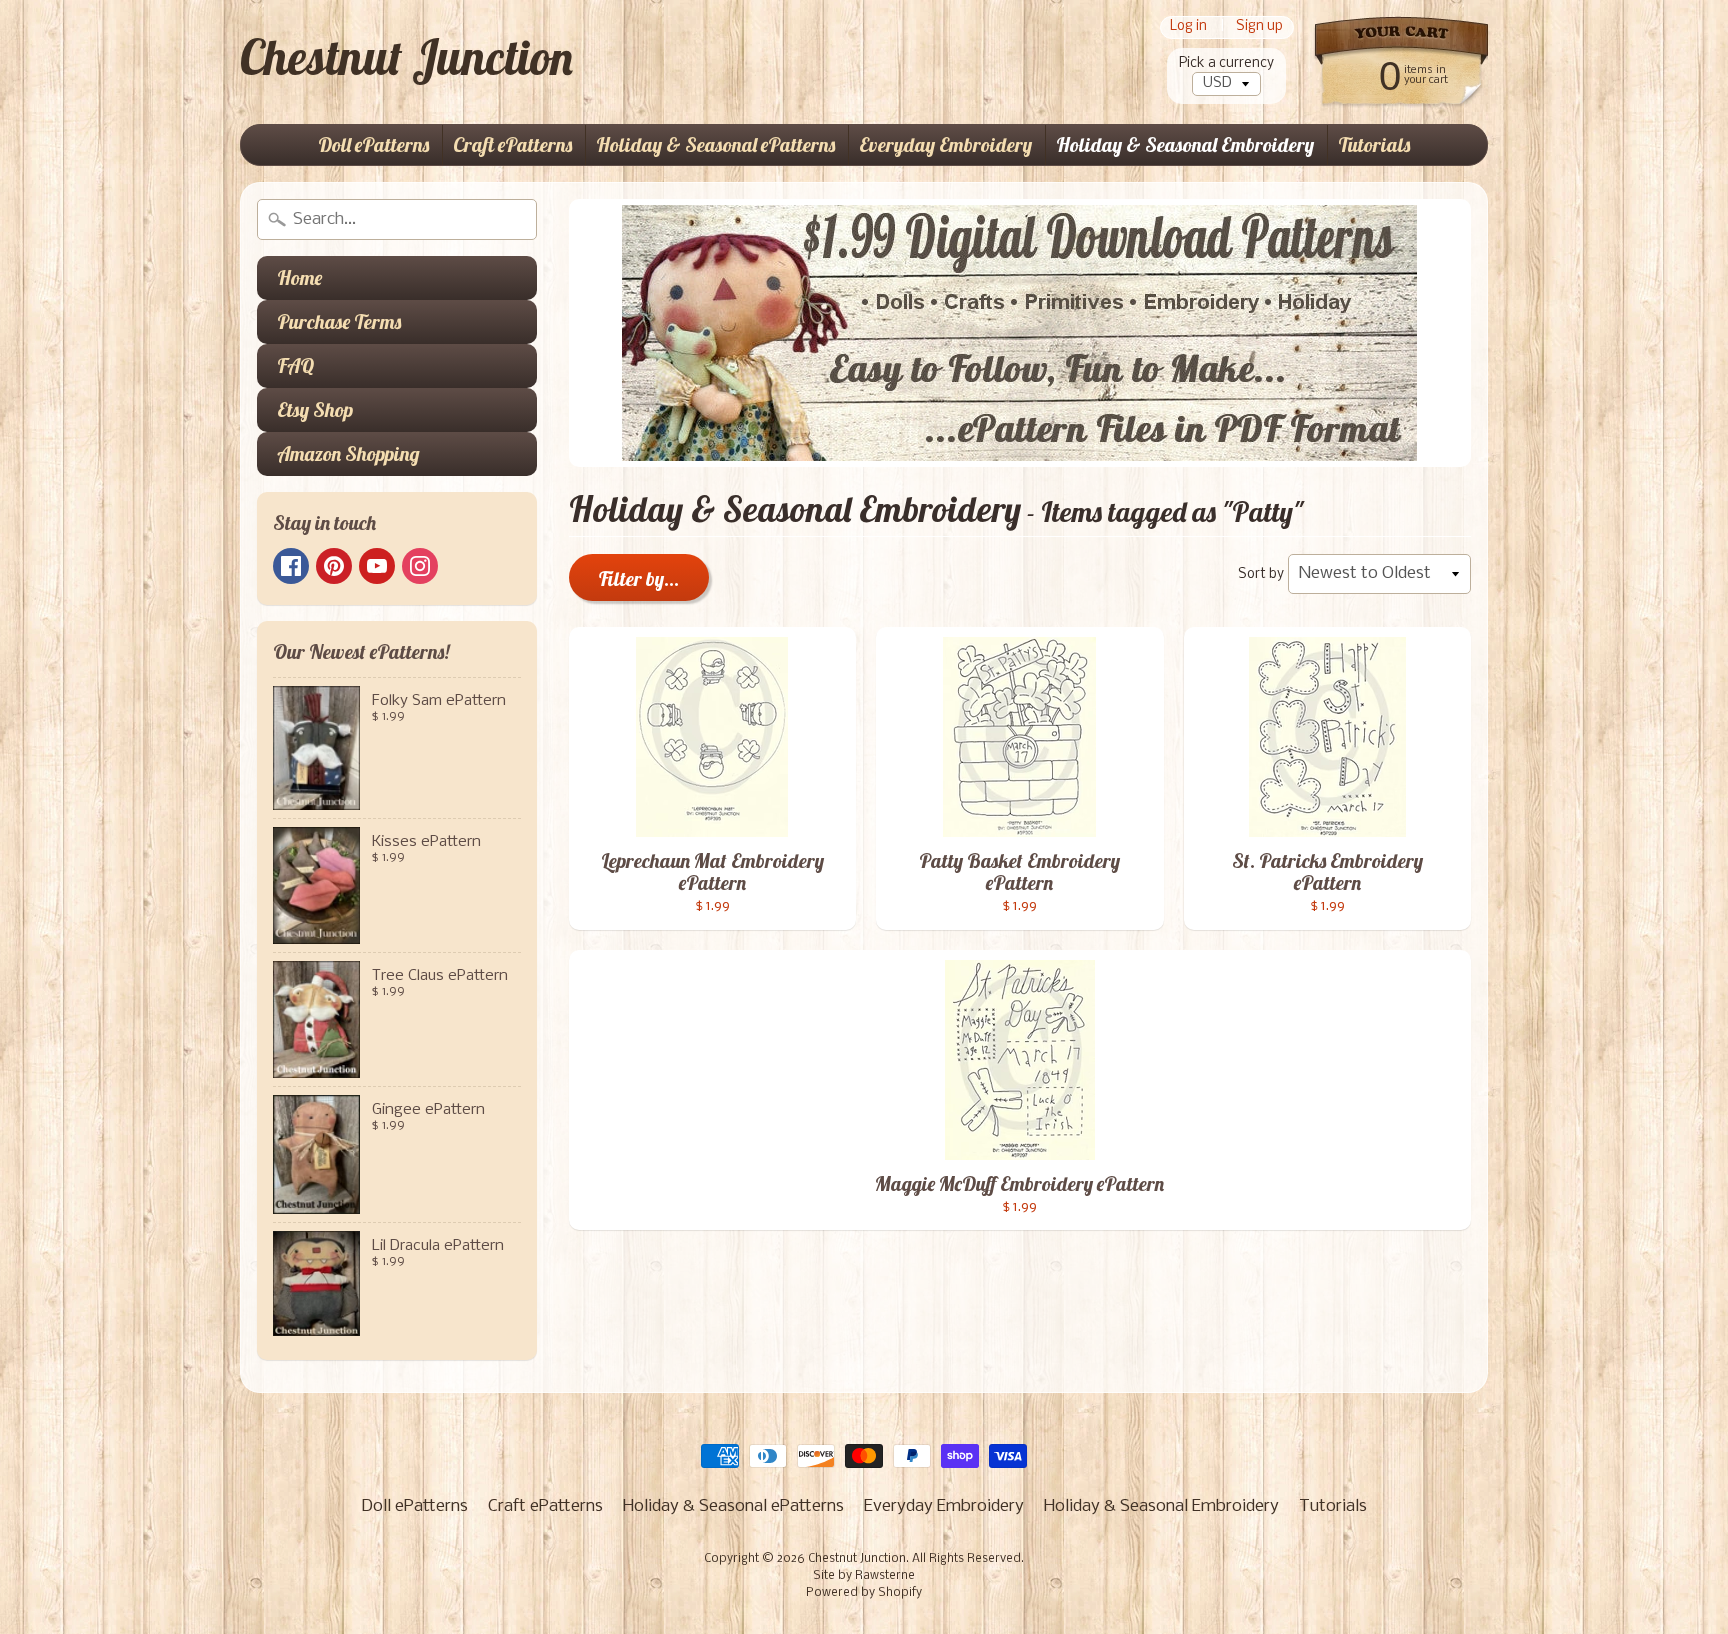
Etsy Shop (315, 409)
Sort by (1261, 574)
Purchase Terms (339, 321)
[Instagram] (420, 566)
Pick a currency (1226, 63)
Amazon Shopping (348, 453)
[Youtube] (377, 566)
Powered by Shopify (864, 1593)
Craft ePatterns (512, 144)
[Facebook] (291, 566)
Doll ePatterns (373, 144)
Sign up (1259, 27)
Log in (1188, 27)
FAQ (295, 365)
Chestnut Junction (406, 57)
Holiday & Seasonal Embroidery (1185, 144)
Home (299, 277)
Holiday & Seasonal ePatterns (715, 144)
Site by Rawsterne (864, 1576)
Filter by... (639, 578)
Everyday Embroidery (945, 144)
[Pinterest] (334, 566)
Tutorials (1374, 144)
